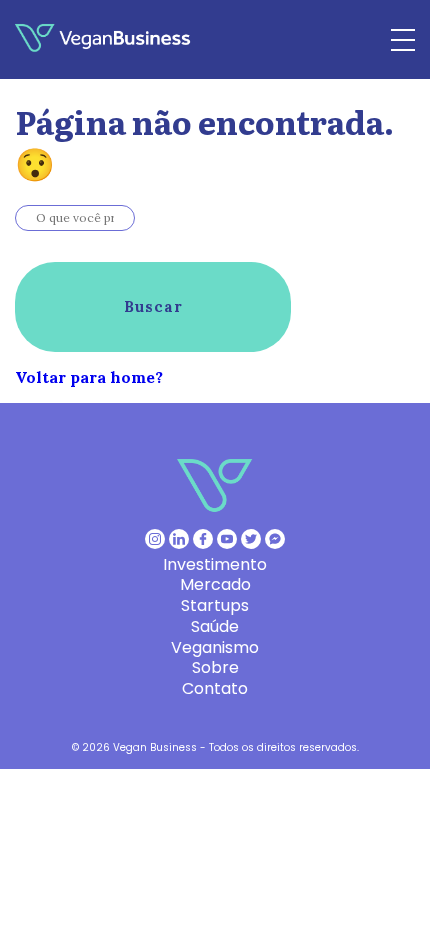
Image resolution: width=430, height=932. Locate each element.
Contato (215, 688)
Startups (215, 605)
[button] (153, 307)
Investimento (215, 564)
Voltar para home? (89, 377)
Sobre (215, 667)
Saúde (215, 626)
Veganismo (215, 647)
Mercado (215, 584)
